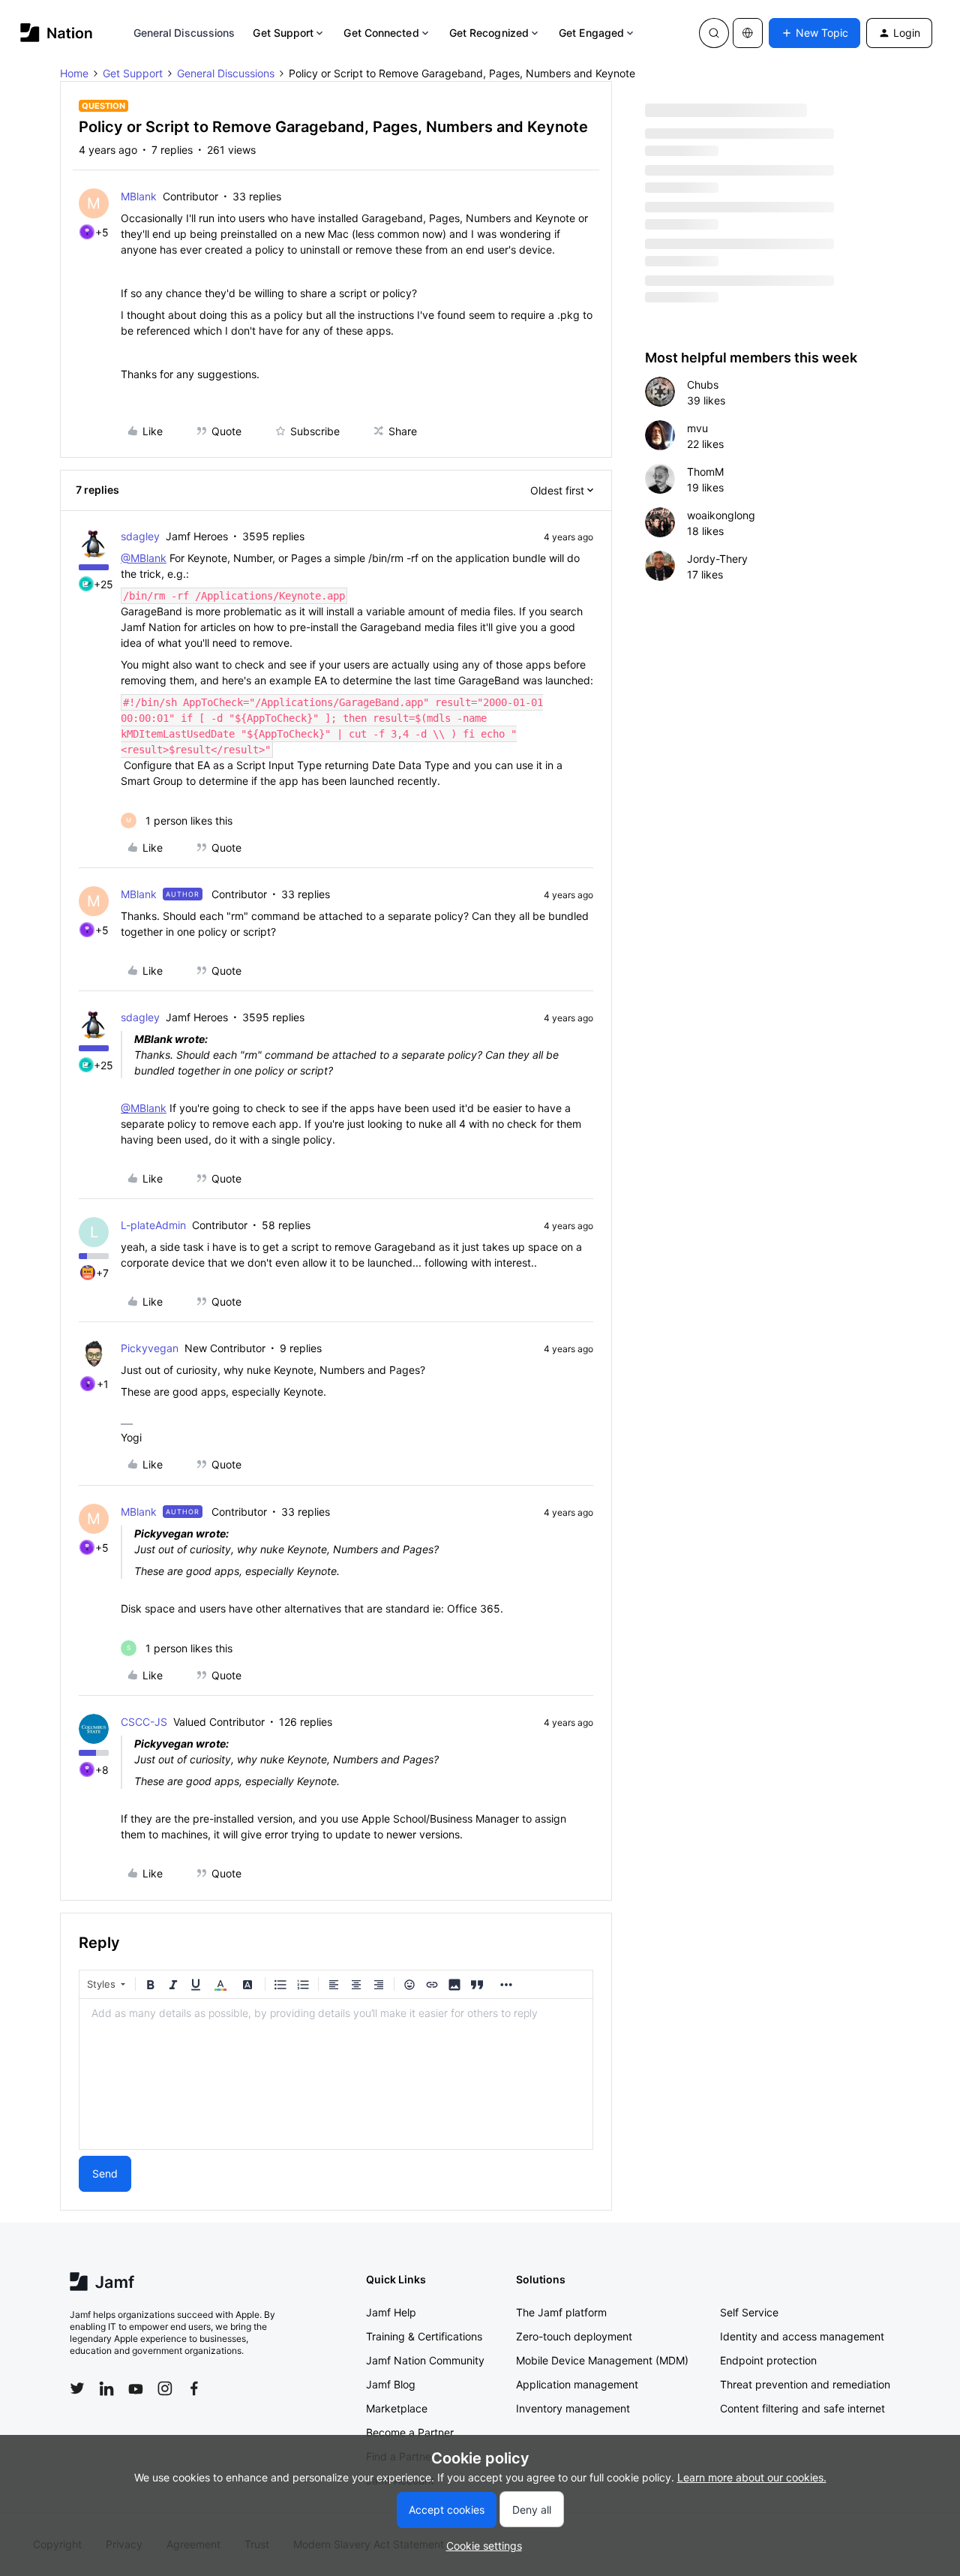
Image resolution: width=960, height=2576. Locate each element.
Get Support (283, 33)
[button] (814, 33)
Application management (577, 2384)
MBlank (139, 196)
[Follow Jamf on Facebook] (194, 2388)
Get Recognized (489, 33)
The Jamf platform (561, 2312)
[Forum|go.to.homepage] (57, 33)
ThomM (705, 472)
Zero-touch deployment (574, 2336)
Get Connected (381, 33)
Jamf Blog (391, 2384)
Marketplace (397, 2408)
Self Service (749, 2312)
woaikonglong (721, 515)
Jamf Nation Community (425, 2360)
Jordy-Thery (717, 559)
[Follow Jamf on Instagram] (165, 2388)
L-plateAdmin (153, 1225)
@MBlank (144, 558)
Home (74, 73)
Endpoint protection (768, 2360)
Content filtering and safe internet (802, 2408)
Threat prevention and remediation (805, 2384)
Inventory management (573, 2408)
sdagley (140, 536)
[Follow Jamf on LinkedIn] (106, 2388)
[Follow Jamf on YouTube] (136, 2388)
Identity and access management (802, 2336)
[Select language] (748, 33)
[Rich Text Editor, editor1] (336, 2074)
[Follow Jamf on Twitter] (77, 2388)
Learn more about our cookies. (752, 2477)
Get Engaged (591, 33)
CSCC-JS (144, 1722)
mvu (697, 428)
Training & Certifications (424, 2336)
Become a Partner (410, 2432)
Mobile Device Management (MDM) (602, 2360)
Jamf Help (391, 2312)
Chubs (703, 385)
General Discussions (184, 33)
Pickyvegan (150, 1348)
